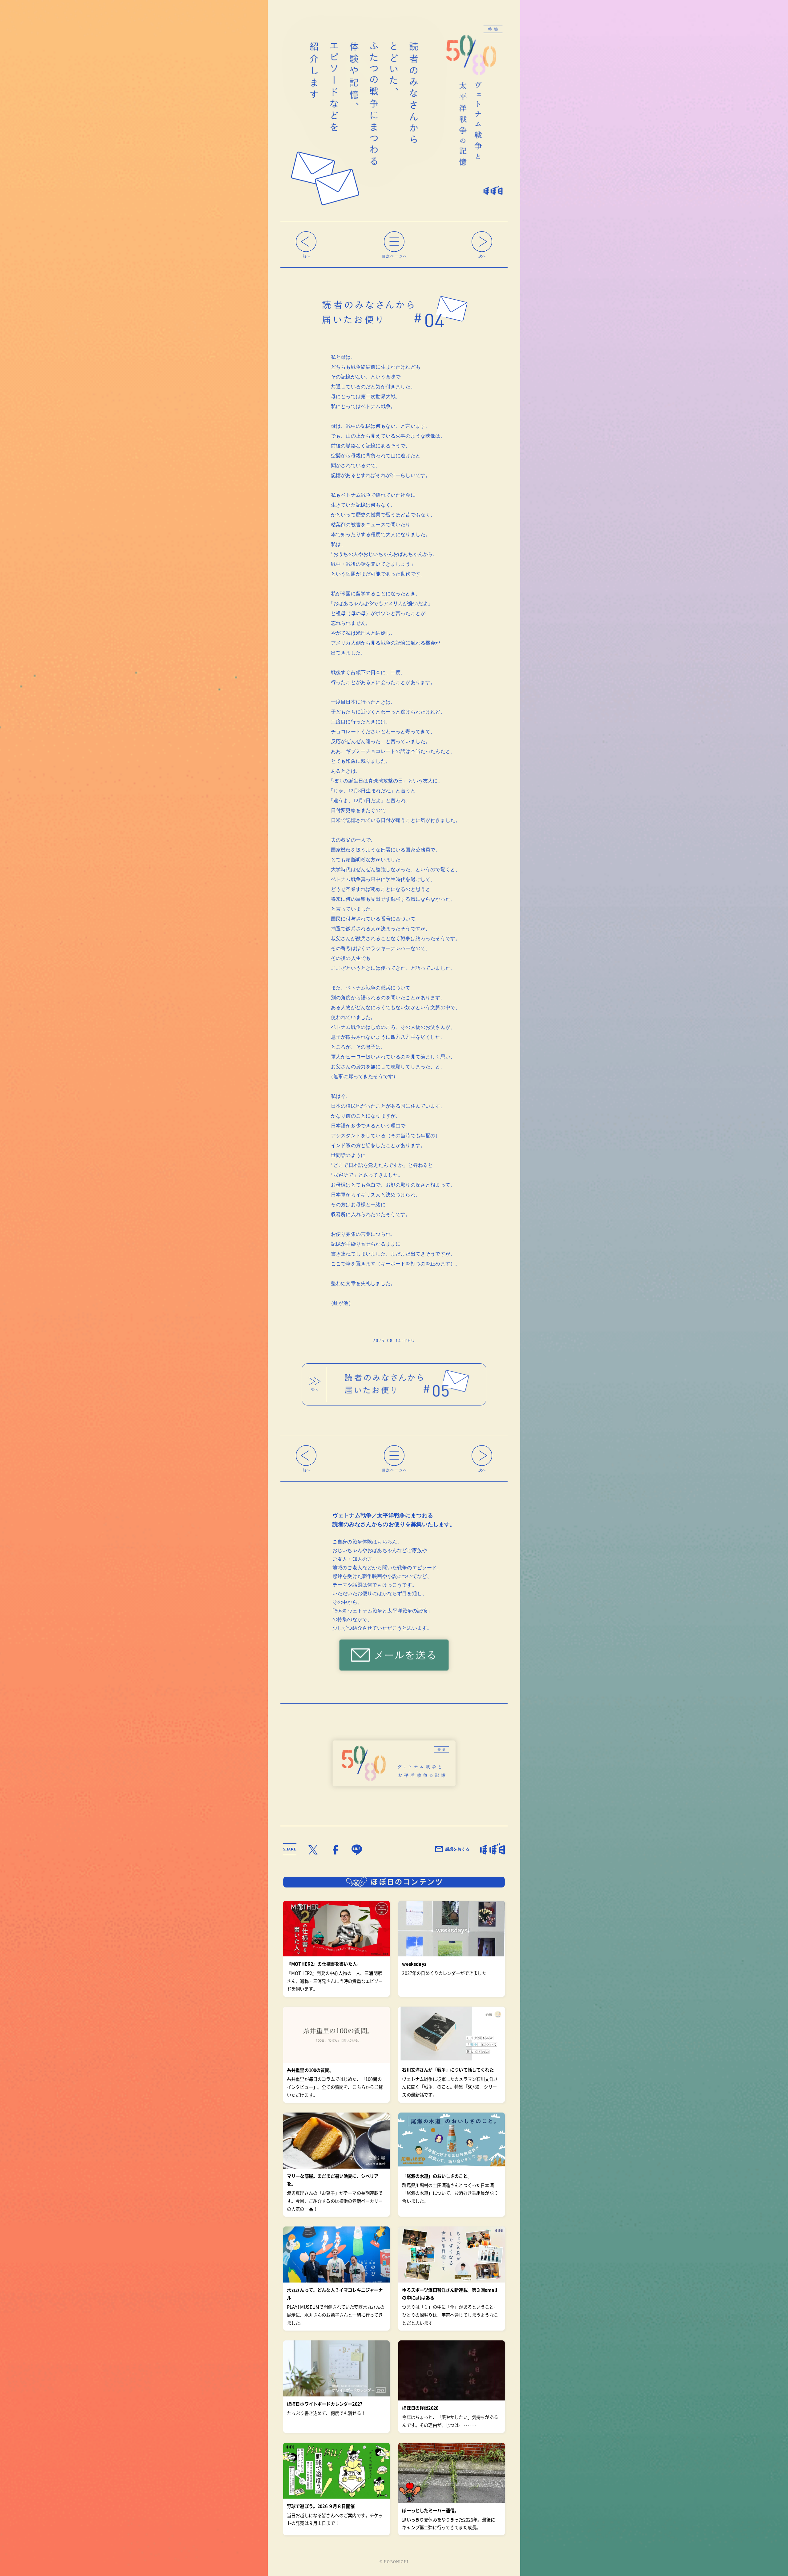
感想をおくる (457, 1849)
